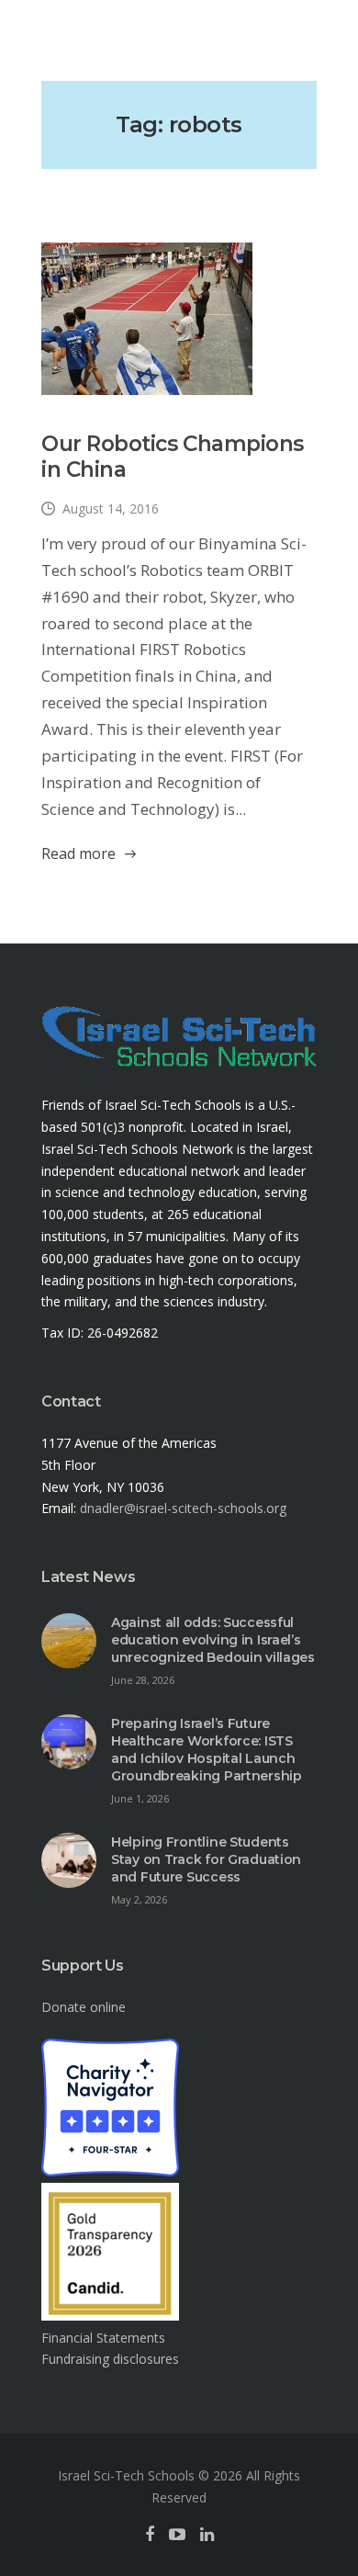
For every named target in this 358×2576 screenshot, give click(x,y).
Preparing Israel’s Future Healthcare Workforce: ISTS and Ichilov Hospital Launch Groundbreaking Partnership (207, 1750)
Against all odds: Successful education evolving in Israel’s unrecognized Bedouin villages (213, 1640)
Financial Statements (103, 2338)
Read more (78, 853)
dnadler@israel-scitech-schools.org (183, 1508)
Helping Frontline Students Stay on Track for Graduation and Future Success (206, 1859)
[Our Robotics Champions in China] (147, 319)
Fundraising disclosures (110, 2359)
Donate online (84, 2007)
